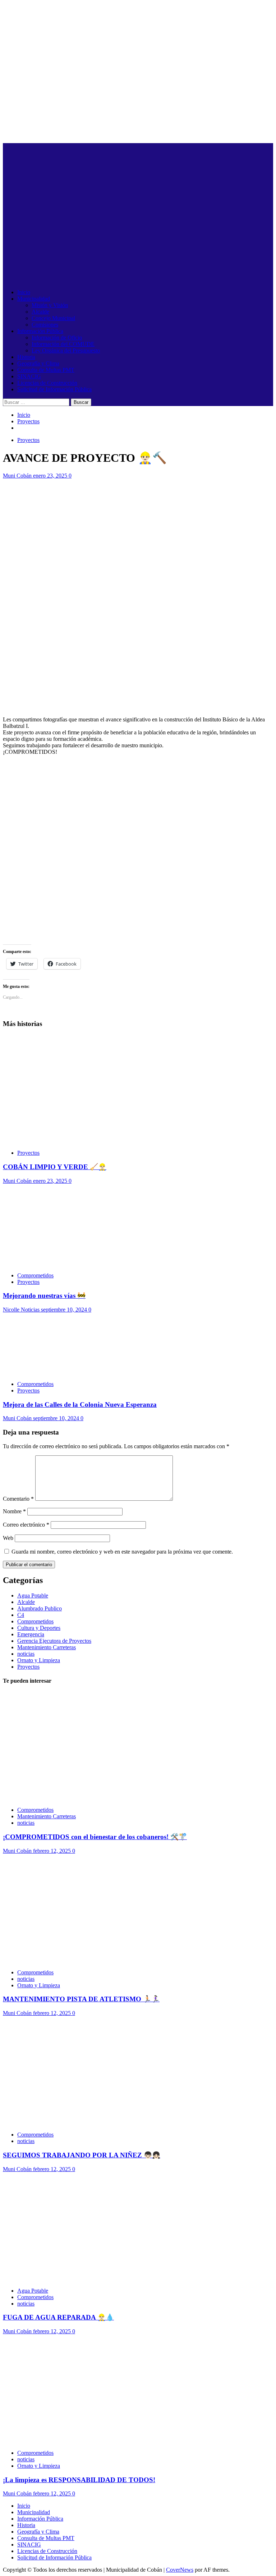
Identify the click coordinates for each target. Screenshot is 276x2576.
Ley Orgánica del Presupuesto (66, 350)
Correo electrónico (26, 1525)
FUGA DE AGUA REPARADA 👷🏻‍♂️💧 (58, 2317)
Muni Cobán (18, 476)
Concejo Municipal (53, 318)
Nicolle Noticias (22, 1310)
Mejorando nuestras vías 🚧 (44, 1296)
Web (8, 1538)
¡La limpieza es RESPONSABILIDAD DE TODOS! (79, 2480)
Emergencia (31, 1634)
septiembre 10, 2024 (65, 1310)
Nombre (14, 1511)
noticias (26, 1654)
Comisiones (45, 325)
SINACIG (29, 376)
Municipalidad (34, 299)
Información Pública (40, 331)
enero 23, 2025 (51, 476)
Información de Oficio (57, 338)
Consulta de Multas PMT (46, 370)
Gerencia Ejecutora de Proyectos (54, 1641)
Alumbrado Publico (40, 1608)
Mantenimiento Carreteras (47, 1647)
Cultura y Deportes (39, 1628)
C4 (21, 1615)
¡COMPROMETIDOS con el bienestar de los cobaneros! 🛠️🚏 (95, 1837)
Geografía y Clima (38, 363)
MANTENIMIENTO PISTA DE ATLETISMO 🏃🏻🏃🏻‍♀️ (81, 1999)
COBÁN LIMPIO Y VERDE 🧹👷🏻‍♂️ (55, 1167)
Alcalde (40, 312)
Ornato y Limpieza (39, 1660)
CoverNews (180, 2570)
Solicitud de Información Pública (54, 389)
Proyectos (28, 440)
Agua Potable (33, 1595)
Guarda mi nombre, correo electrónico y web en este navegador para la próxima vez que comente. (122, 1552)
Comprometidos (35, 1275)
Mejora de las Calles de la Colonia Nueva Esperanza (80, 1405)
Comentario (18, 1499)
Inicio (24, 292)
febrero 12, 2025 (53, 1851)
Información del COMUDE (63, 344)
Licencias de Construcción (47, 383)
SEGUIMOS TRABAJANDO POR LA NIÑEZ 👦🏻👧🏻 (82, 2155)
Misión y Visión (50, 305)
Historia (26, 357)
